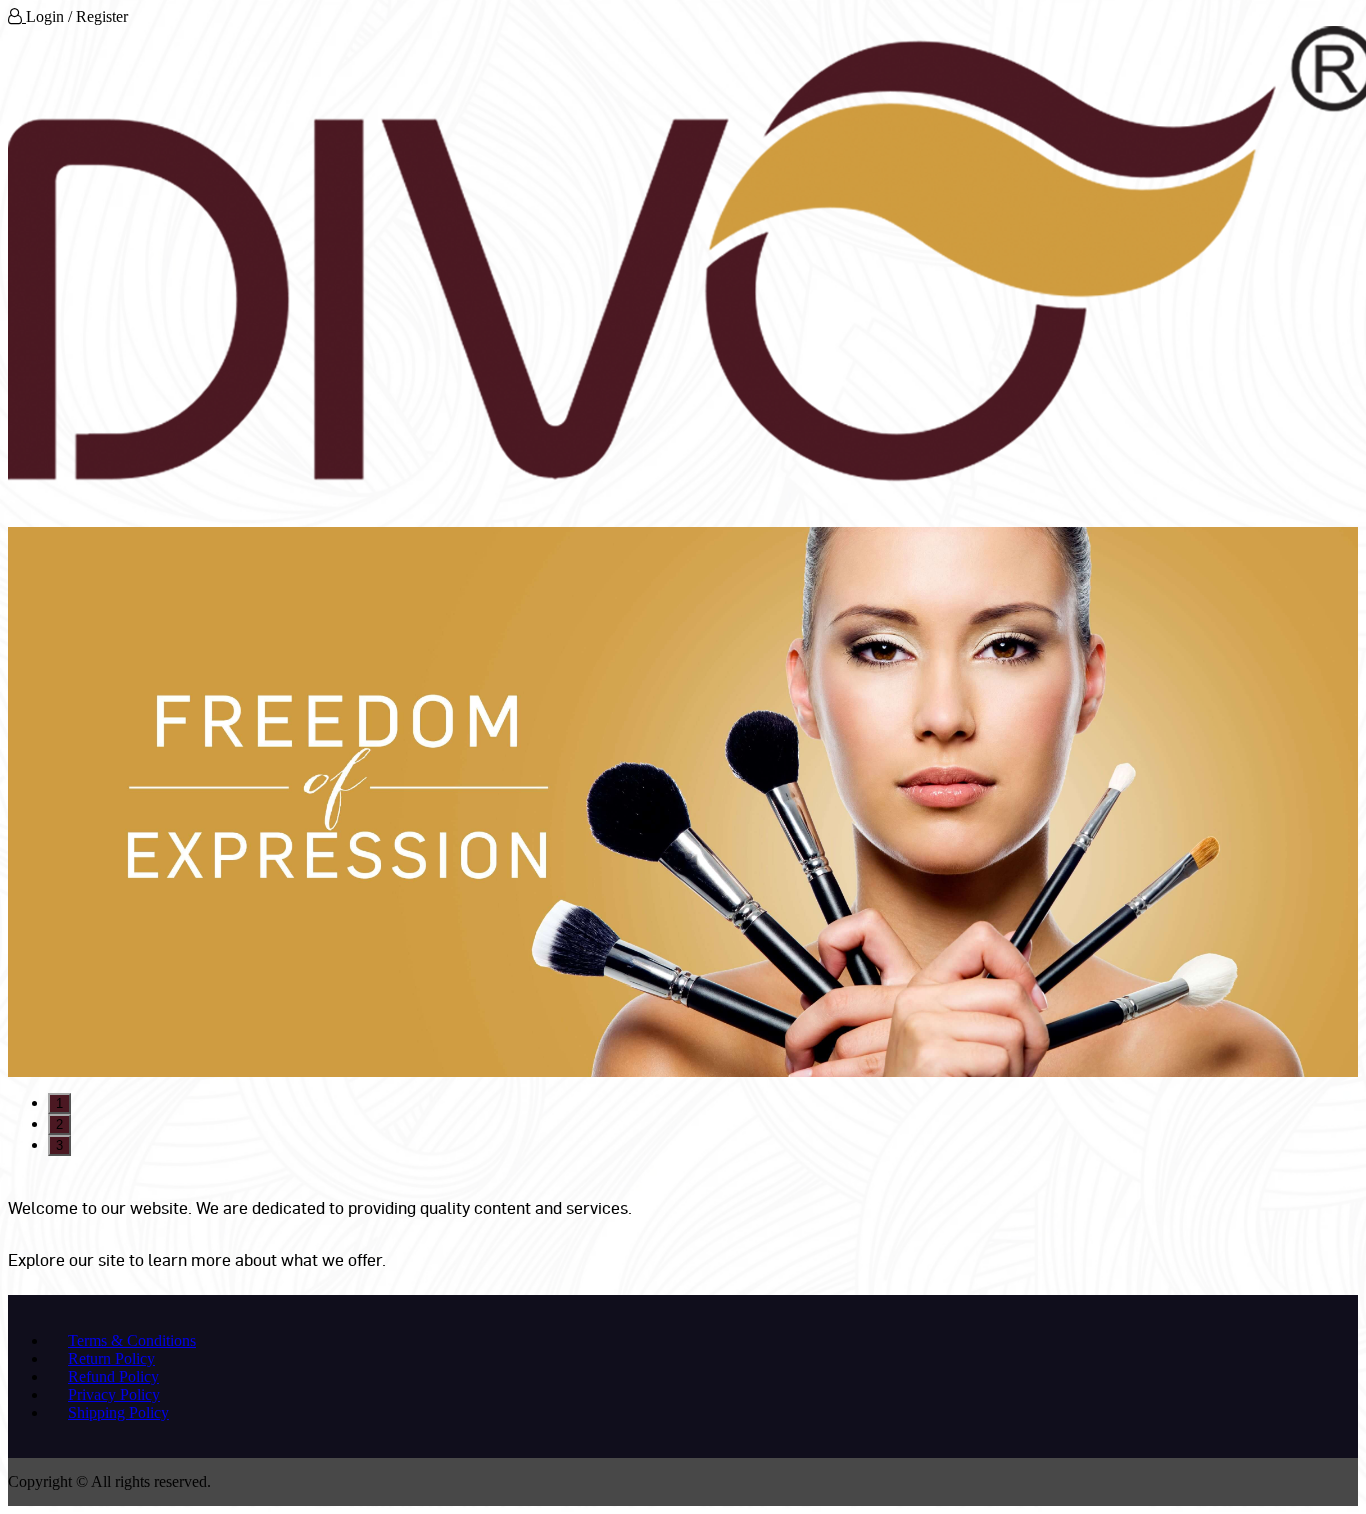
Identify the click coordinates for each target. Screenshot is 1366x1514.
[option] (683, 802)
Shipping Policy (118, 1412)
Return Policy (111, 1358)
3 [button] (59, 1145)
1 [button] (59, 1103)
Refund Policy (113, 1376)
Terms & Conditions (132, 1340)
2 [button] (59, 1124)
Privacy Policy (114, 1394)
